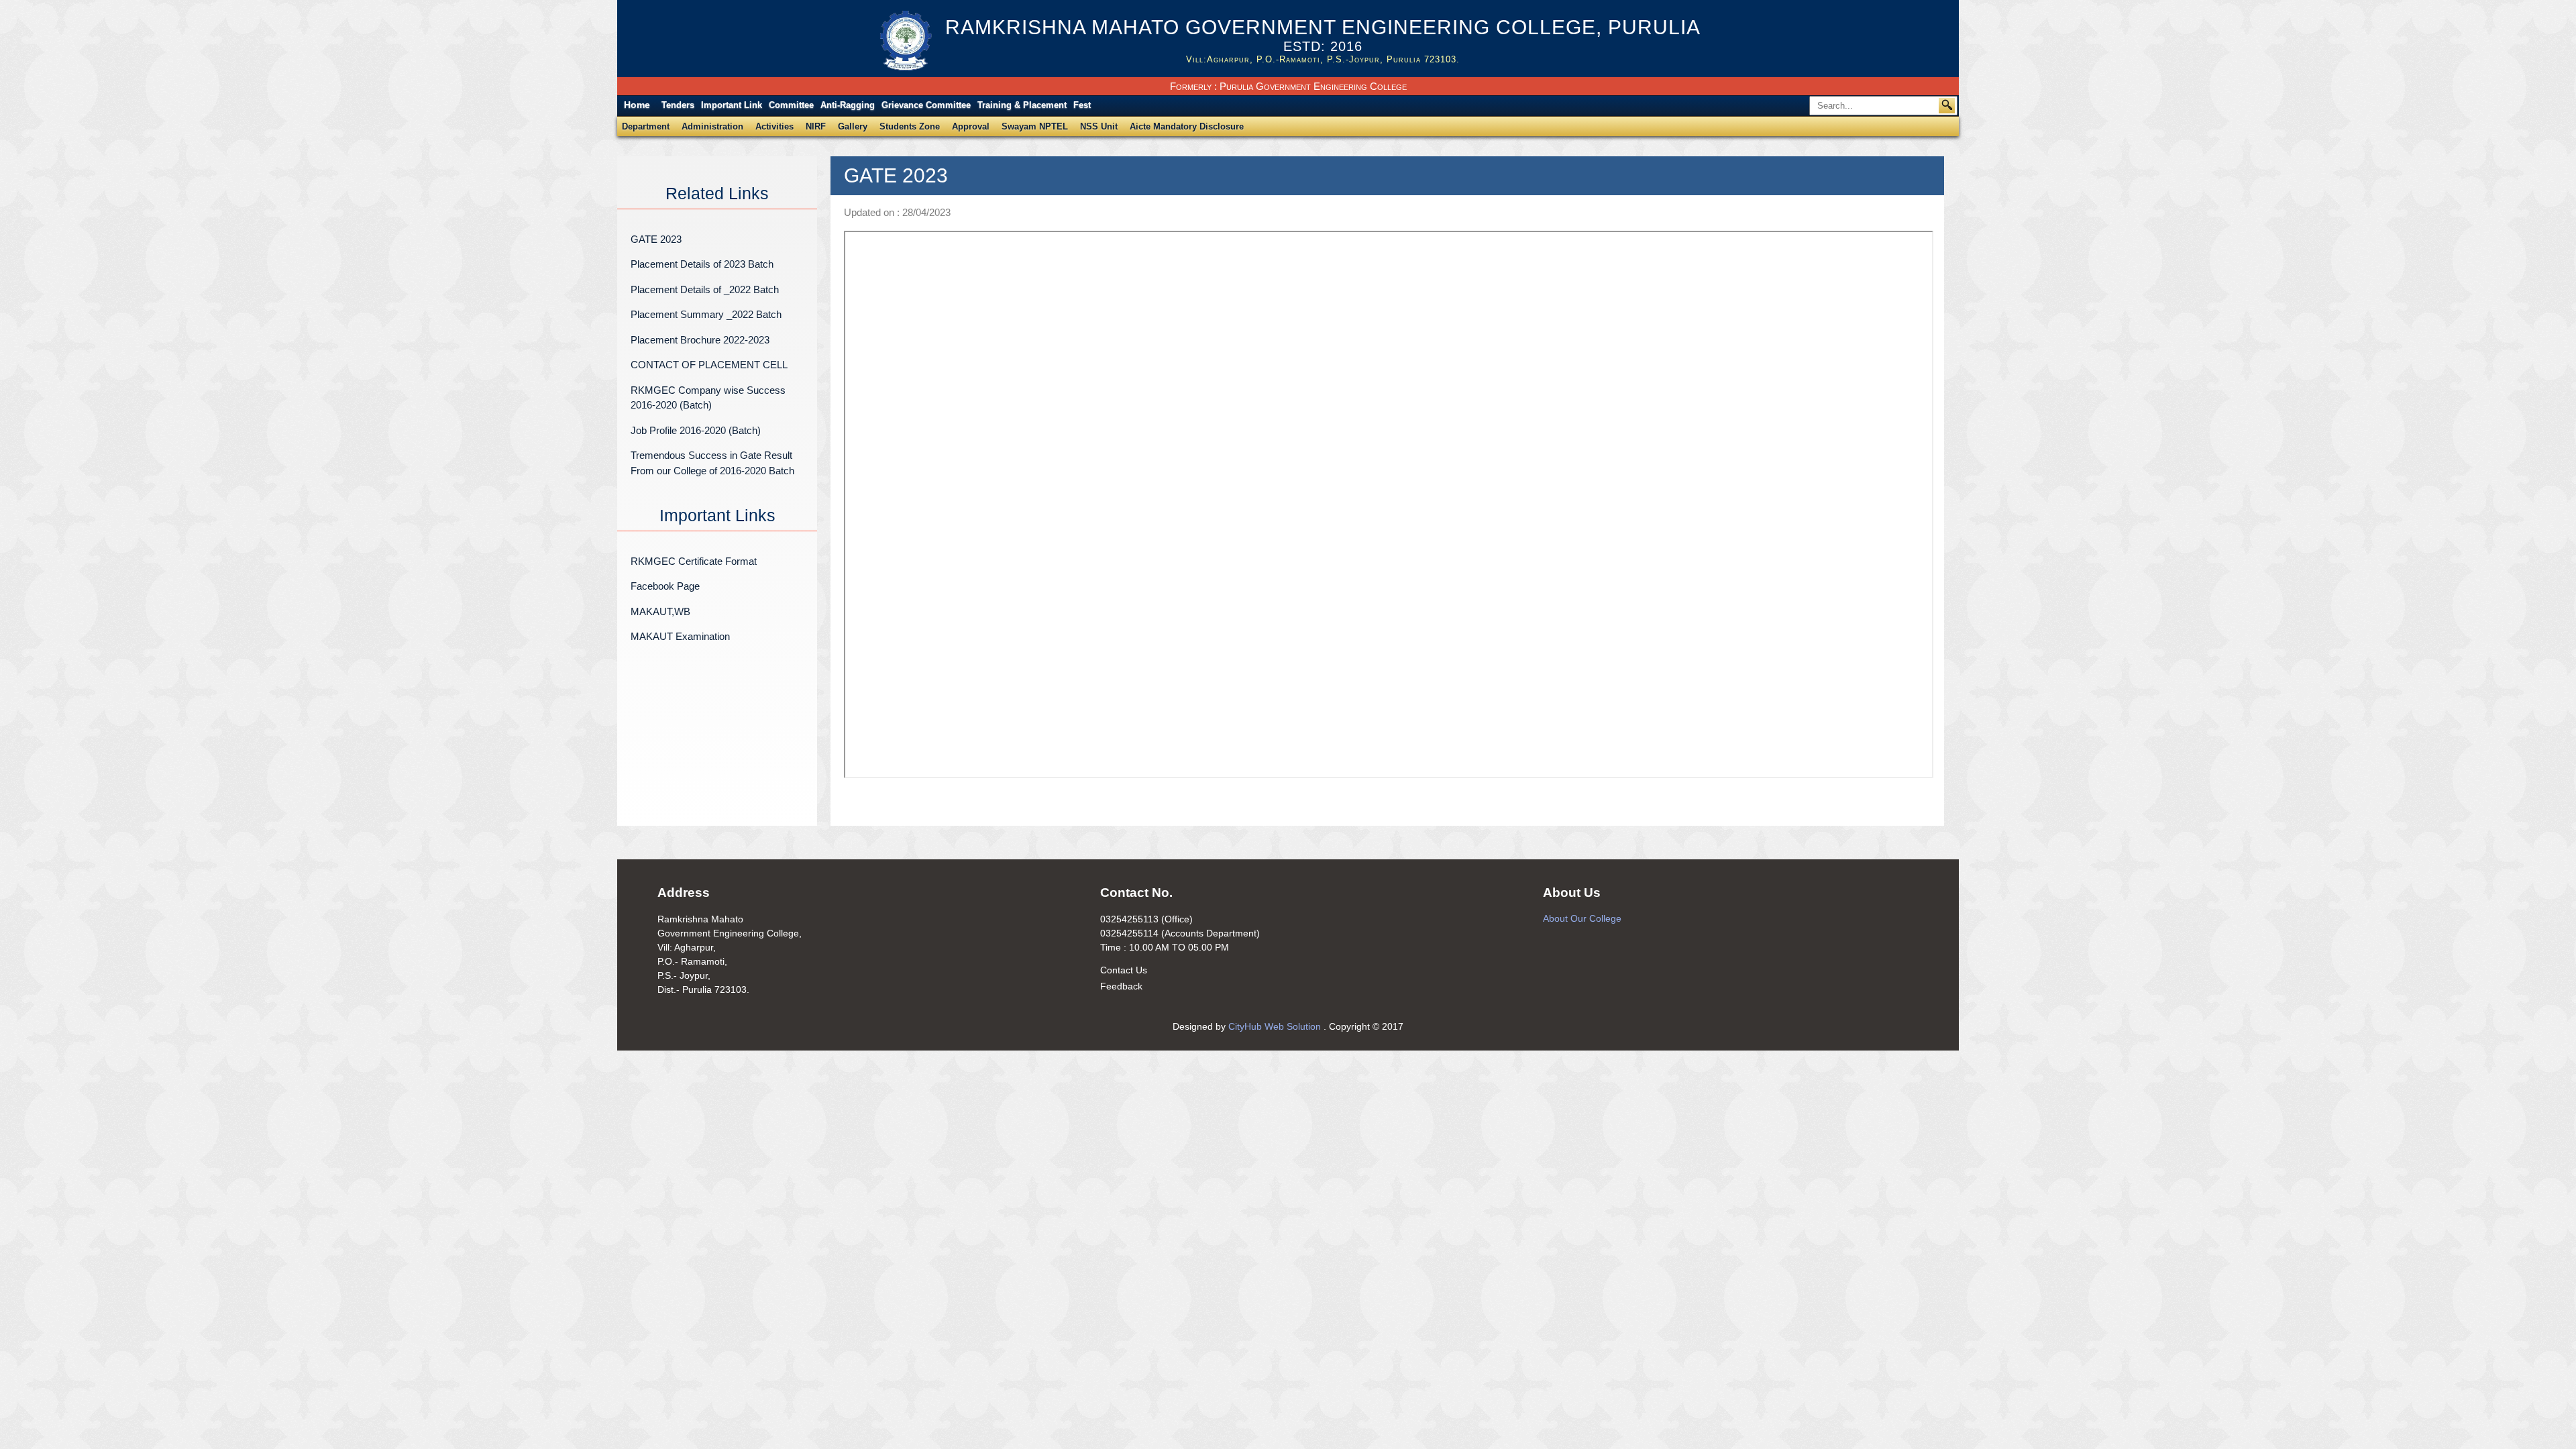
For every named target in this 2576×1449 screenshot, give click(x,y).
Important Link (732, 105)
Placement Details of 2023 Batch (702, 264)
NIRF (816, 126)
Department (646, 126)
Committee (791, 105)
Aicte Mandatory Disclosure (1187, 126)
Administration (712, 126)
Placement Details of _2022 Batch (705, 289)
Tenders (678, 105)
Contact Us (1124, 970)
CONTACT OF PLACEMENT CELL (709, 365)
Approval (971, 126)
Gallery (853, 126)
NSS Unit (1099, 126)
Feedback (1121, 986)
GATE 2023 (656, 239)
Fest (1082, 105)
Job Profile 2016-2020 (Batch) (696, 430)
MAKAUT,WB (660, 611)
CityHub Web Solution (1276, 1026)
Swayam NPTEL (1035, 126)
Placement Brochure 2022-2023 (700, 340)
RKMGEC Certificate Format (694, 561)
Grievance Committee (926, 105)
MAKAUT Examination (680, 636)
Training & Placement (1022, 105)
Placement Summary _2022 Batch (706, 314)
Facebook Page (665, 586)
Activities (774, 126)
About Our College (1582, 918)
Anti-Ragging (848, 105)
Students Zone (910, 126)
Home (637, 105)
